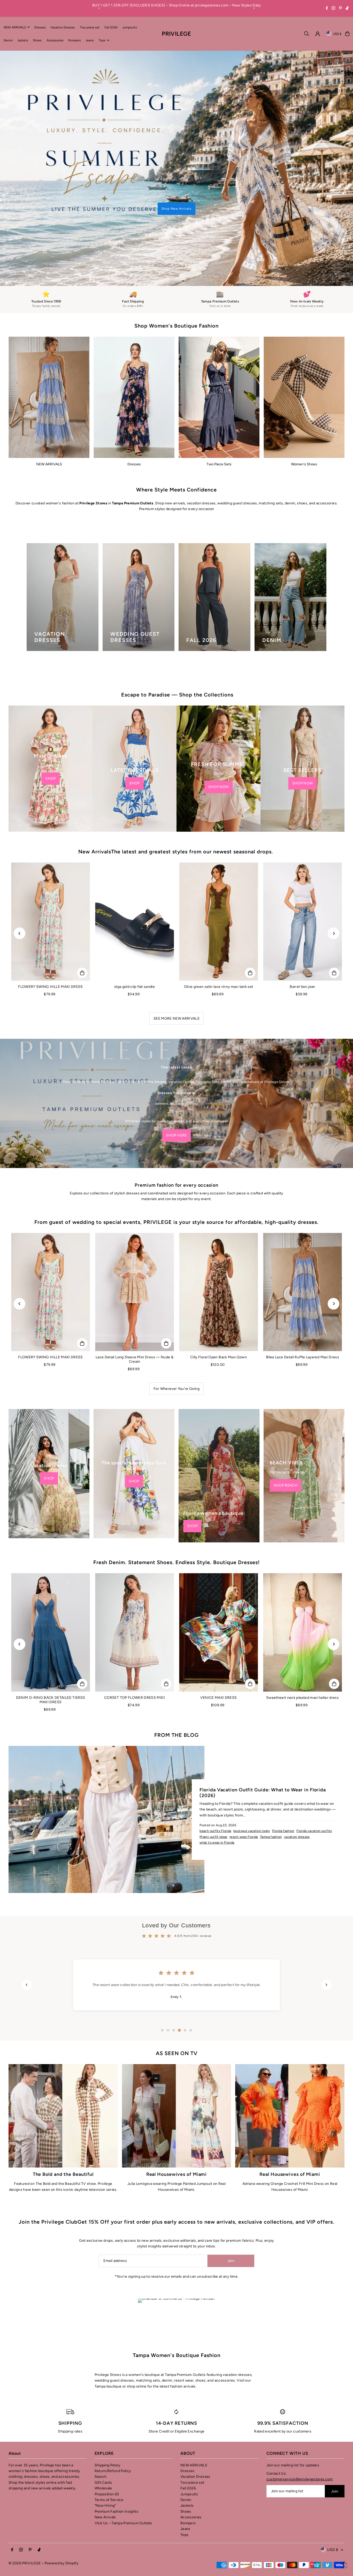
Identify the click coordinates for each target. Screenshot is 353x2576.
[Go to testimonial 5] (185, 1983)
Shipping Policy (108, 2418)
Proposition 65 (107, 2447)
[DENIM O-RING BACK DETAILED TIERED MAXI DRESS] (51, 1586)
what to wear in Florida (217, 1795)
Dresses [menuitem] (40, 27)
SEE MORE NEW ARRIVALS (177, 971)
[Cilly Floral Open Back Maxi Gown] (218, 1245)
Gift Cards (103, 2435)
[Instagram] (333, 9)
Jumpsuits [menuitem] (130, 27)
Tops (184, 2488)
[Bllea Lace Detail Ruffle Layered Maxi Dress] (302, 1245)
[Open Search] (306, 34)
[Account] (318, 34)
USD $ (337, 34)
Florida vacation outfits (314, 1784)
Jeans (185, 2482)
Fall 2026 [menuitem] (111, 27)
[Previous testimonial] (27, 1938)
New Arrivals (105, 2470)
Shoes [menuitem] (37, 40)
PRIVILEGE (176, 33)
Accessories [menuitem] (55, 40)
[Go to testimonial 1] (162, 1983)
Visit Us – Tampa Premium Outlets (123, 2476)
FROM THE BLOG (177, 1688)
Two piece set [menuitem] (90, 27)
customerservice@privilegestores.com (300, 2432)
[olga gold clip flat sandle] (135, 875)
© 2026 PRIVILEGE (25, 2516)
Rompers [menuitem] (75, 40)
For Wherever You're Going (177, 1342)
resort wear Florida (244, 1790)
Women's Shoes (304, 417)
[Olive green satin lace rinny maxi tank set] (218, 875)
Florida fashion (283, 1784)
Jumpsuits (189, 2447)
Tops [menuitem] (102, 40)
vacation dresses (297, 1790)
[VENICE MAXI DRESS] (218, 1586)
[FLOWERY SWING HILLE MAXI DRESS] (51, 875)
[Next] (254, 8)
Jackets (187, 2459)
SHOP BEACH (286, 1438)
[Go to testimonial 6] (191, 1983)
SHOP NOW (219, 740)
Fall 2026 (188, 2441)
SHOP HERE (176, 1088)
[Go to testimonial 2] (168, 1983)
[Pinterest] (340, 9)
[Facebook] (327, 9)
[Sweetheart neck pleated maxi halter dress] (302, 1586)
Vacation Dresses (195, 2430)
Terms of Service (109, 2453)
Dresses (134, 417)
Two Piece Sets (219, 417)
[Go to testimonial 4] (179, 1983)
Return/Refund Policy (113, 2424)
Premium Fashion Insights (116, 2464)
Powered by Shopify (61, 2516)
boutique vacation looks (252, 1784)
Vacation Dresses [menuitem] (63, 27)
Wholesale (103, 2441)
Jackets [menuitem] (23, 40)
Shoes (186, 2464)
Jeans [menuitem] (90, 40)
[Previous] (99, 8)
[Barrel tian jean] (302, 875)
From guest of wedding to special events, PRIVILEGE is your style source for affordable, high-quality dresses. (177, 1175)
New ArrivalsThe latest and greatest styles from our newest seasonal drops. (177, 805)
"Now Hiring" (105, 2459)
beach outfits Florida (215, 1784)
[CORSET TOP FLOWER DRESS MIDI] (135, 1586)
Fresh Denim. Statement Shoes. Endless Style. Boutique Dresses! (177, 1516)
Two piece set (192, 2435)
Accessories (191, 2470)
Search (101, 2430)
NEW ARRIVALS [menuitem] (15, 27)
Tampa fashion (271, 1790)
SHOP (50, 731)
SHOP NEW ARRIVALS (76, 153)
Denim (186, 2453)
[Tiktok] (347, 9)
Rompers (188, 2476)
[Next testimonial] (326, 1938)
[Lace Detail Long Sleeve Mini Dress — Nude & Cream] (135, 1245)
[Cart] (347, 34)
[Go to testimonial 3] (174, 1983)
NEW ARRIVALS (49, 417)
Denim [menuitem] (8, 40)
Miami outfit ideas (213, 1790)
